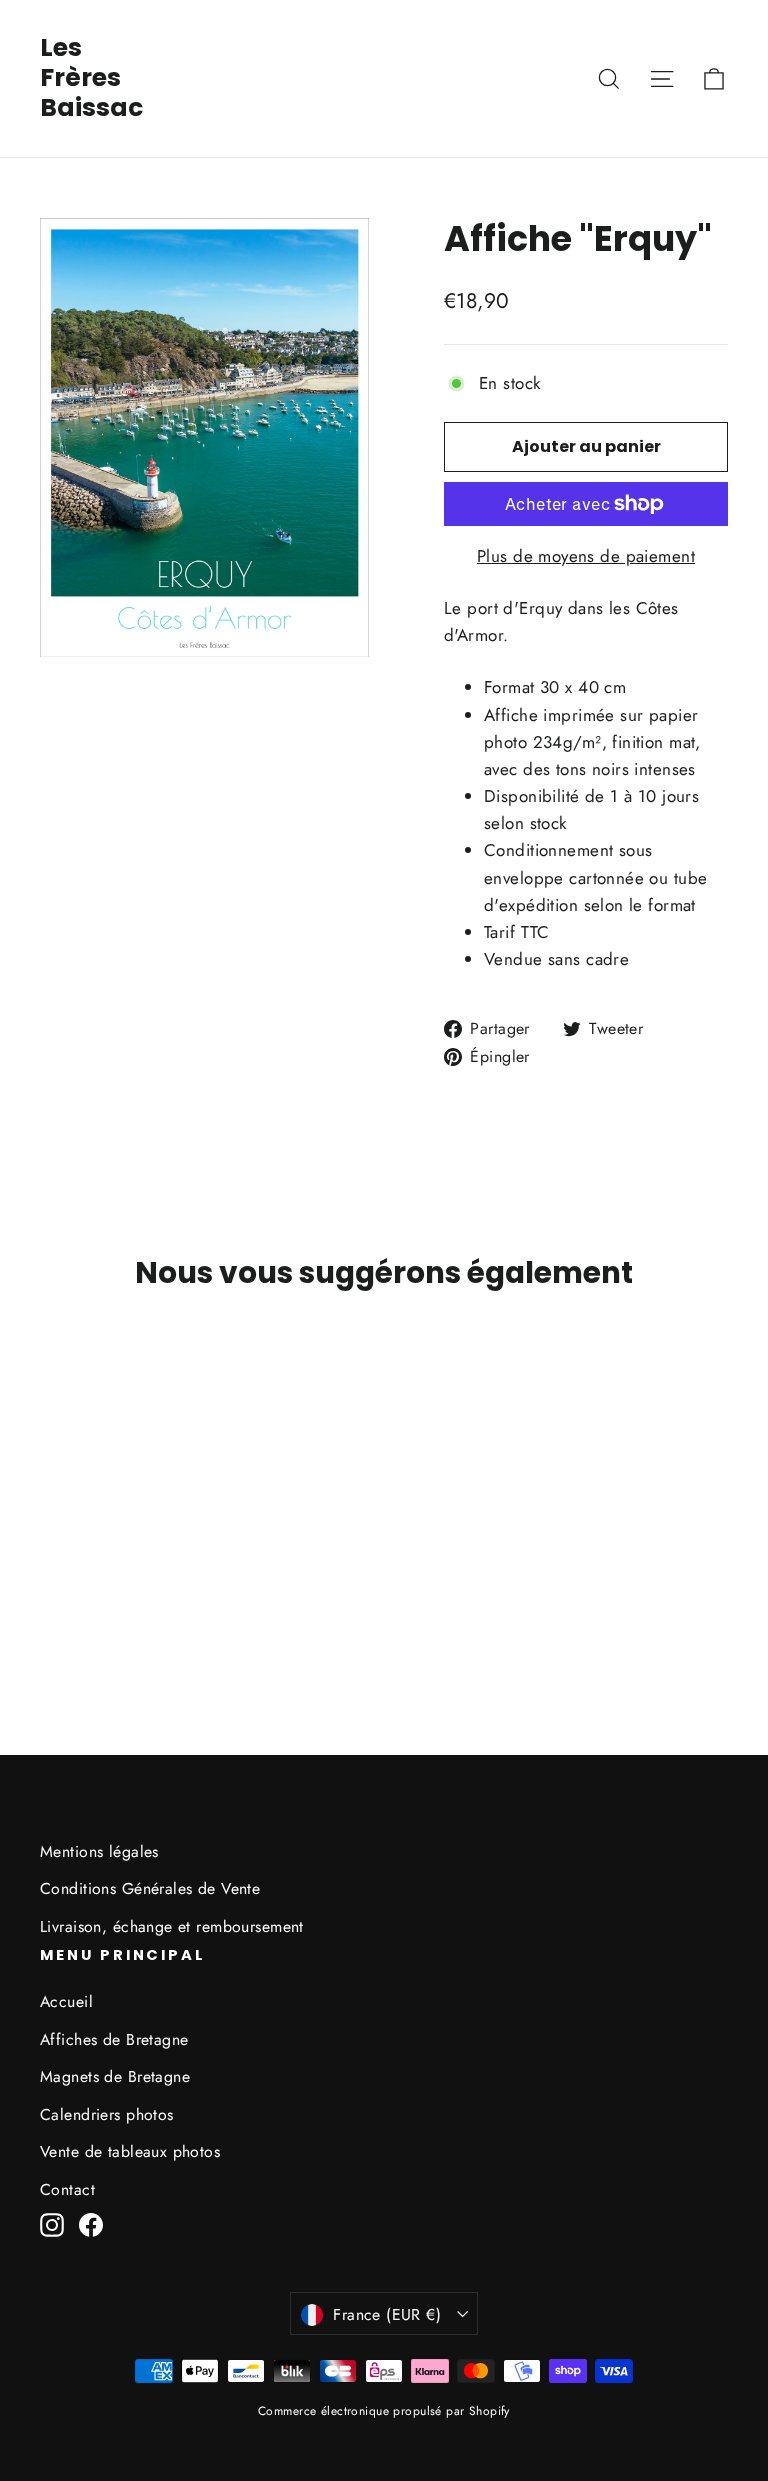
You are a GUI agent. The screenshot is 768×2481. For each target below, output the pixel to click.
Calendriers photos (107, 2114)
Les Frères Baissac (91, 77)
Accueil (66, 2001)
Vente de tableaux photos (130, 2151)
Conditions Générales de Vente (150, 1888)
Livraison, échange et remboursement (172, 1926)
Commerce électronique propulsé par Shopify (384, 2411)
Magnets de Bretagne (115, 2076)
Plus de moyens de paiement (586, 556)
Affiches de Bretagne (114, 2039)
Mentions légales (99, 1851)
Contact (67, 2189)
